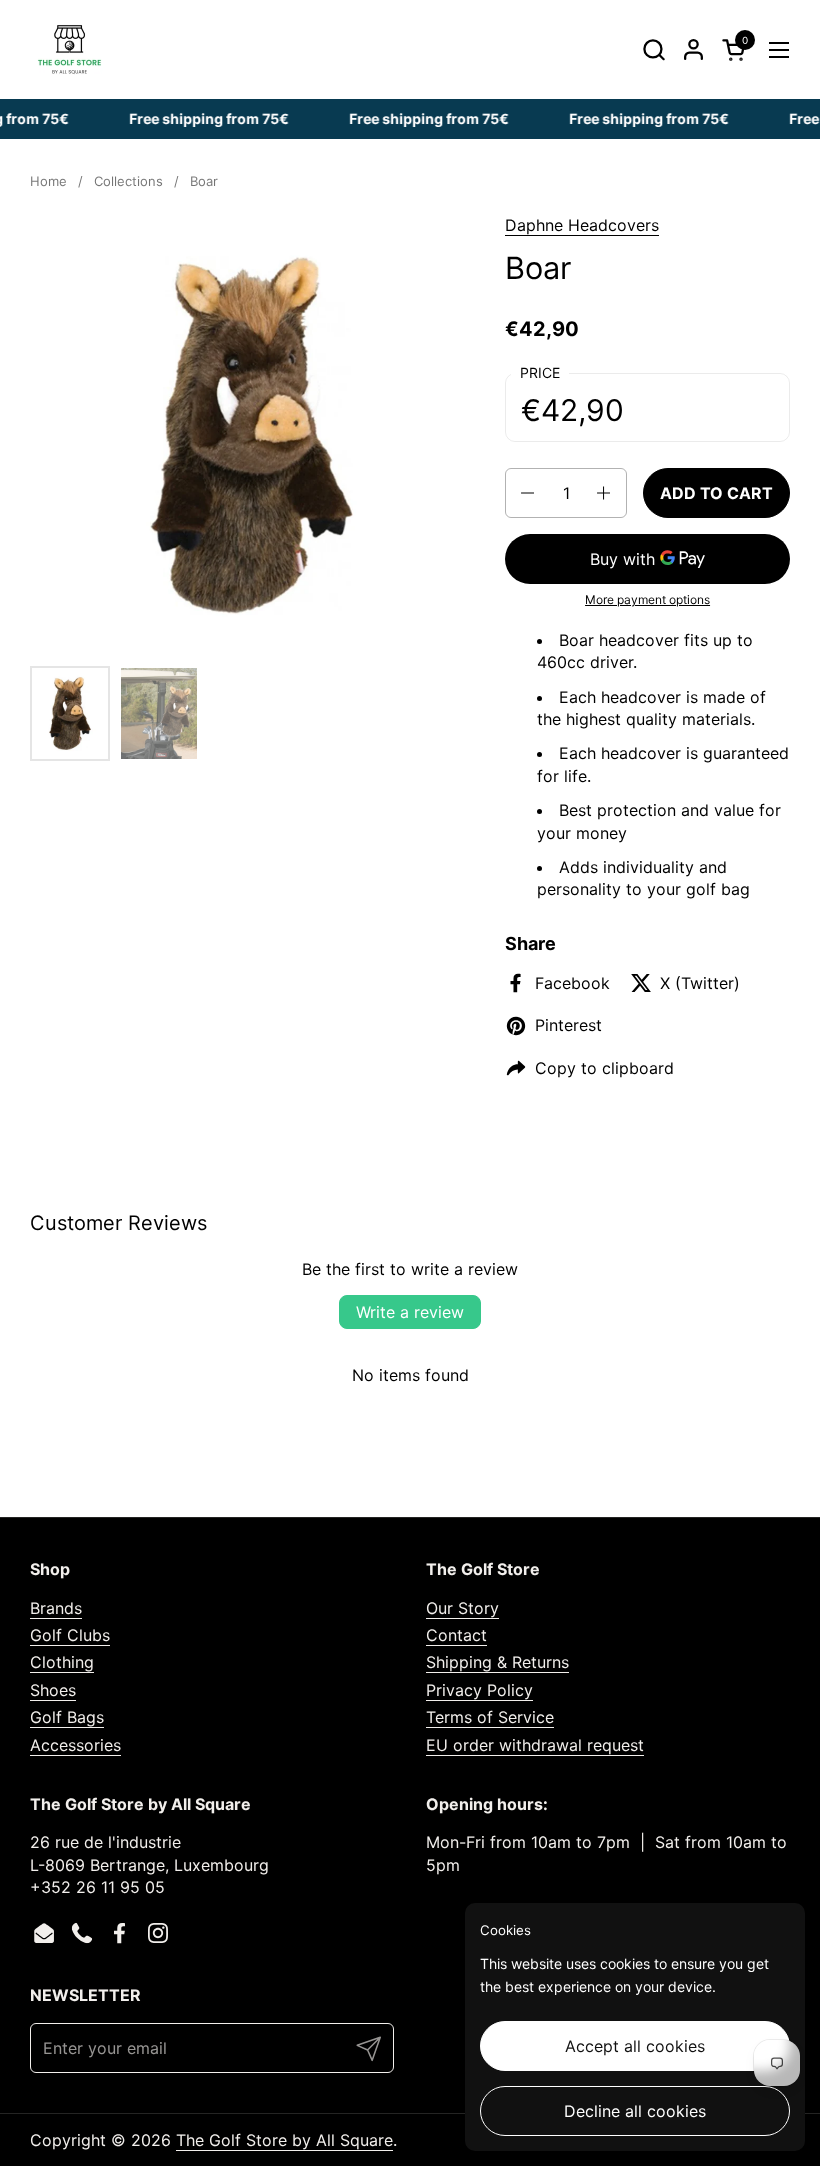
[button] (653, 49)
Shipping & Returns (497, 1662)
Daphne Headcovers (582, 225)
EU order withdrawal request (535, 1745)
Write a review (410, 1312)
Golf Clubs (70, 1635)
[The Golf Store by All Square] (69, 49)
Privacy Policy (479, 1690)
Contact (456, 1635)
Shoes (53, 1690)
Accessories (75, 1745)
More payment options (647, 599)
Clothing (62, 1662)
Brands (56, 1608)
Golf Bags (67, 1717)
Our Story (462, 1608)
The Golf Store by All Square (284, 2140)
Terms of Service (490, 1717)
